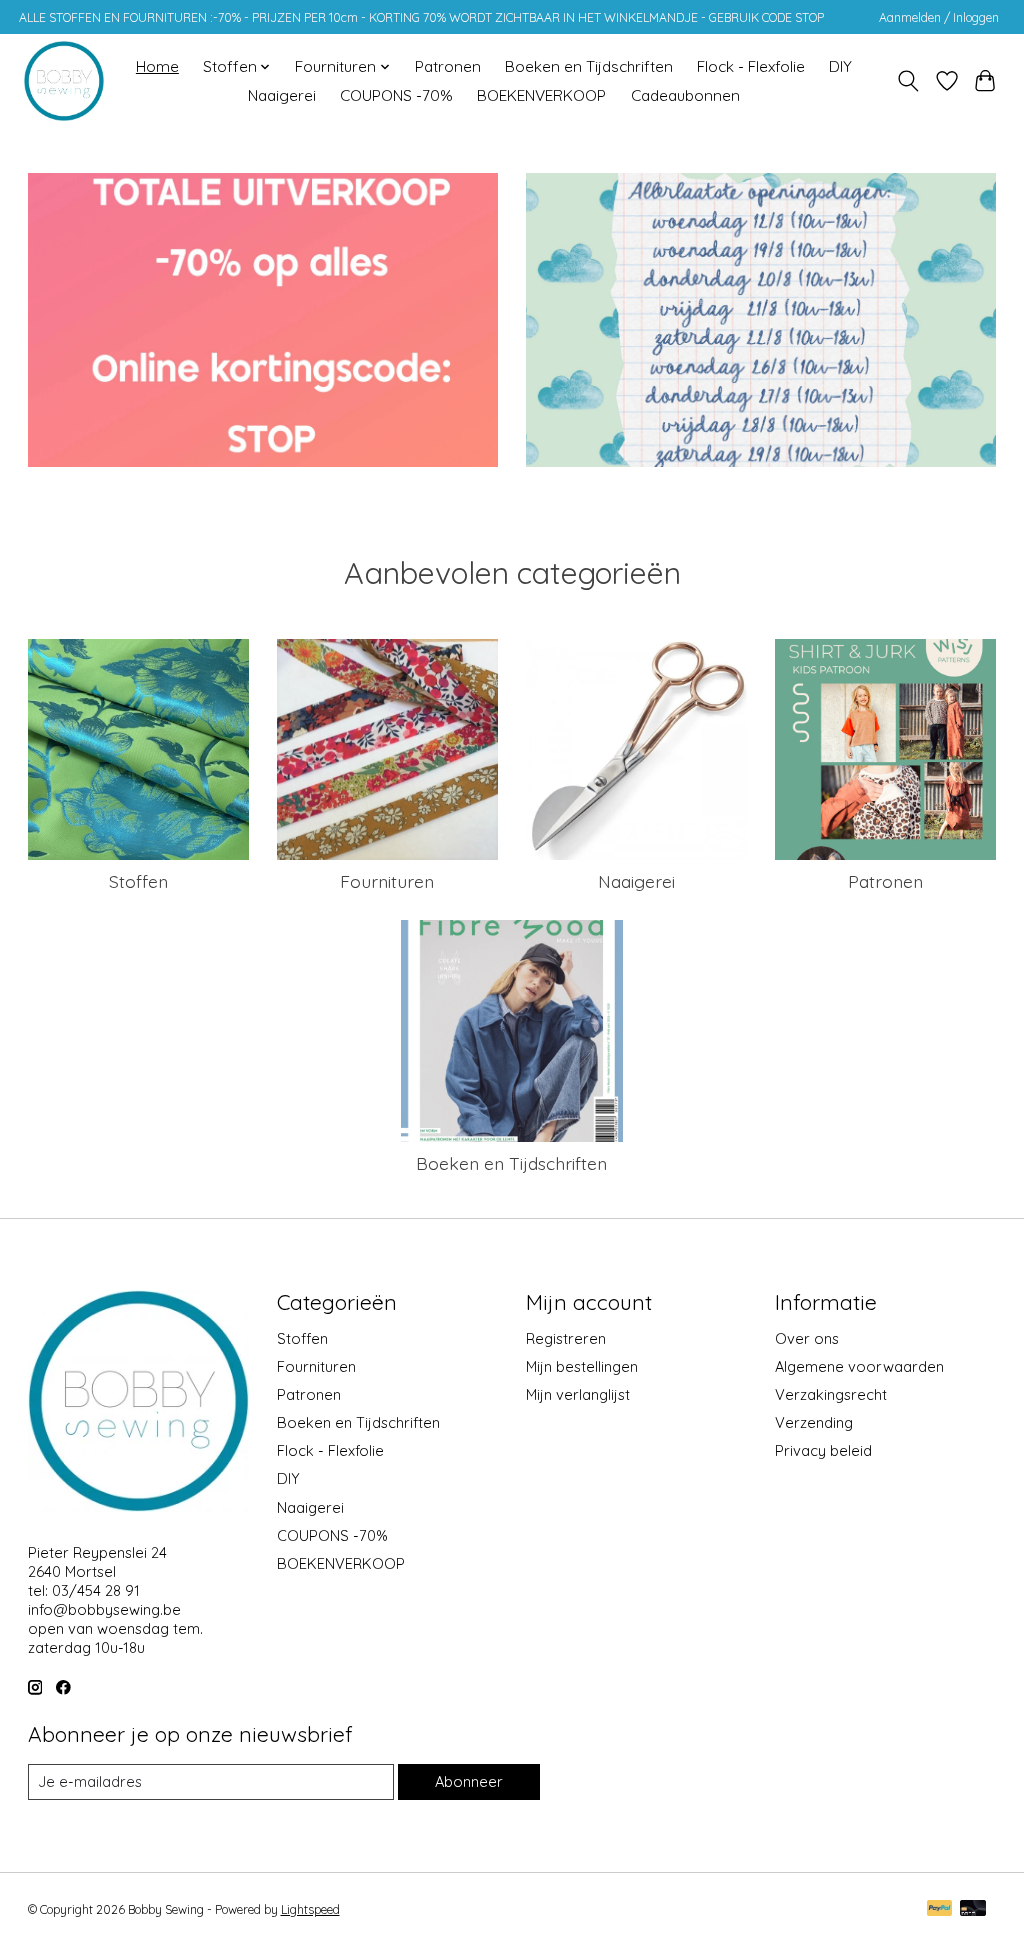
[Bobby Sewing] (64, 81)
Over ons (807, 1338)
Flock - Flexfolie (751, 66)
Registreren (566, 1338)
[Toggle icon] (907, 81)
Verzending (814, 1422)
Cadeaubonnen (685, 95)
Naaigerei (282, 95)
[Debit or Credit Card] (973, 1909)
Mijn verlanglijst (578, 1394)
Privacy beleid (823, 1450)
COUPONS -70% (396, 95)
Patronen (448, 66)
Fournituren (387, 881)
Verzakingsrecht (831, 1394)
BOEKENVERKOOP (541, 95)
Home (157, 66)
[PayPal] (940, 1909)
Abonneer (469, 1781)
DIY (840, 66)
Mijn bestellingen (582, 1366)
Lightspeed (310, 1909)
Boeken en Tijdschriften (589, 66)
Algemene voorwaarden (859, 1366)
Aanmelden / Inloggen (939, 17)
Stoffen (138, 881)
